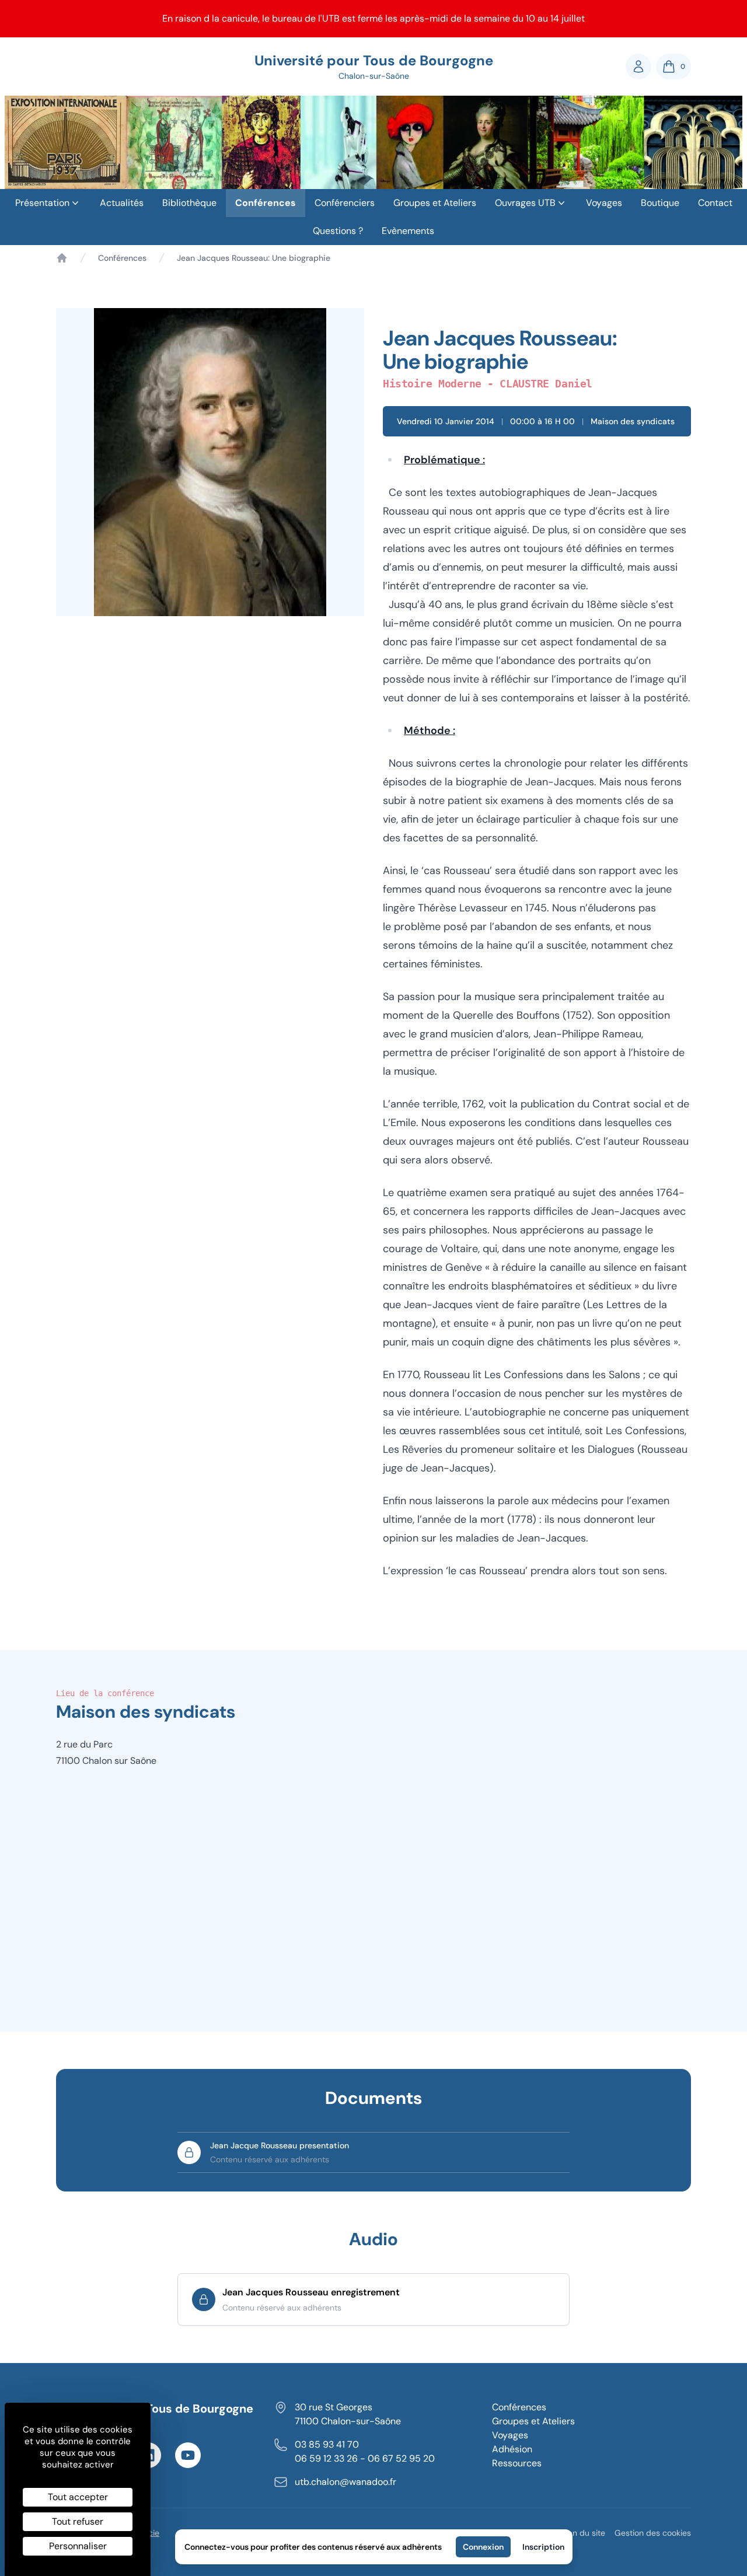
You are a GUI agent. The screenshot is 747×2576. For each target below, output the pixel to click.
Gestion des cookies (653, 2533)
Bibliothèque (189, 203)
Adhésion (512, 2449)
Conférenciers (345, 203)
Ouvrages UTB (525, 203)
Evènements (408, 231)
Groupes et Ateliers (435, 203)
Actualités (122, 203)
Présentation (42, 203)
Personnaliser (78, 2546)
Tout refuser (78, 2521)
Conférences (266, 203)
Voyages (604, 203)
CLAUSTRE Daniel (546, 384)
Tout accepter (78, 2497)
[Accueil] (62, 258)
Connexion (483, 2547)
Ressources (517, 2463)
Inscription (543, 2547)
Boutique (660, 203)
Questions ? (338, 231)
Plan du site (583, 2533)
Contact (715, 203)
